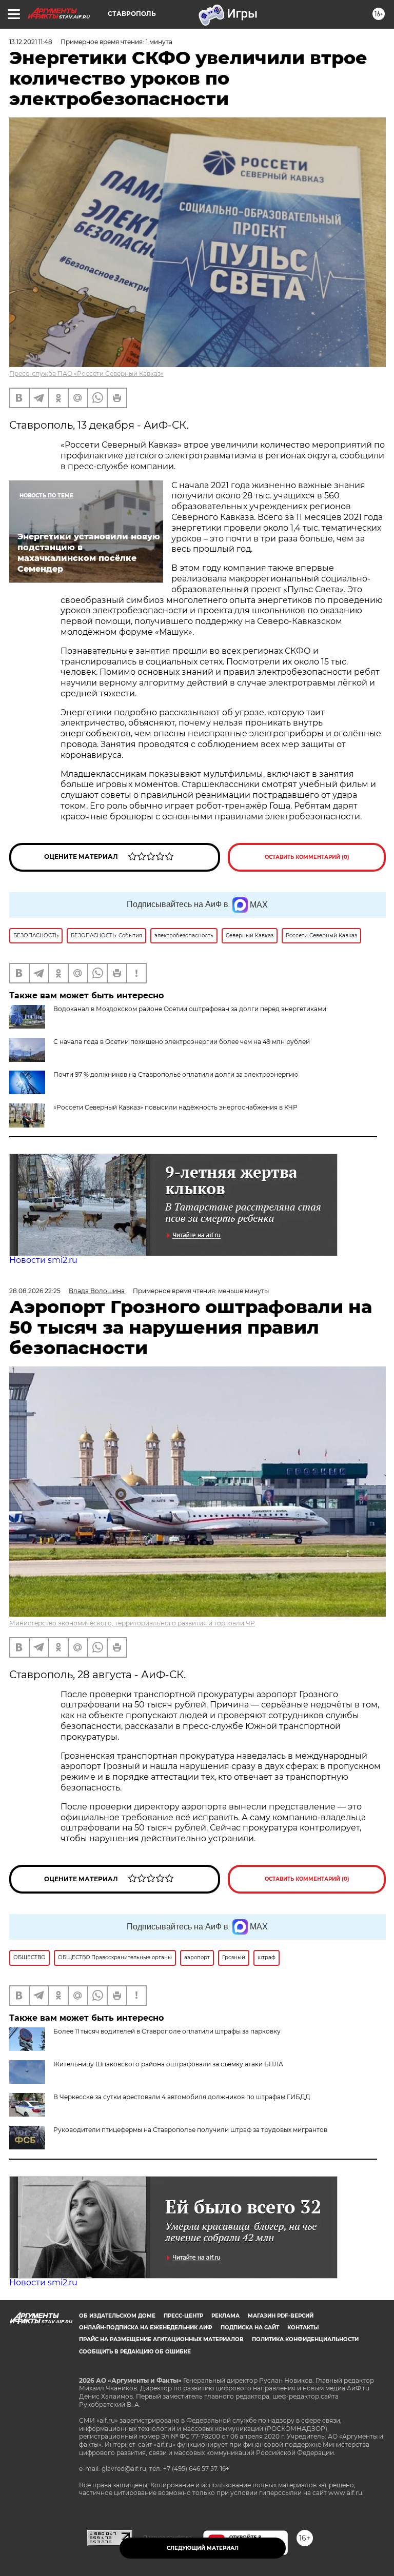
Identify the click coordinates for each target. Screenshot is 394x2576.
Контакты (303, 2328)
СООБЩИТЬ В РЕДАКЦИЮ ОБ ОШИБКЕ (135, 2352)
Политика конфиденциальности (305, 2339)
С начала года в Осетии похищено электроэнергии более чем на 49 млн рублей (182, 1042)
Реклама (225, 2316)
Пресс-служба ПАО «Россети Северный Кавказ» (86, 374)
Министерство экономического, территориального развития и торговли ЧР (132, 1623)
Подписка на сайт (250, 2328)
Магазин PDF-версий (281, 2316)
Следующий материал (203, 2548)
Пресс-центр (183, 2316)
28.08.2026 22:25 (35, 1291)
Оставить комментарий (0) (307, 857)
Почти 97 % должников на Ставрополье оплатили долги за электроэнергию (176, 1074)
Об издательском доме (117, 2316)
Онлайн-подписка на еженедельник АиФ (146, 2328)
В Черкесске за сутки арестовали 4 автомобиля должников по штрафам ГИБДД (182, 2097)
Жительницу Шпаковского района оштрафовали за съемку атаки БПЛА (168, 2064)
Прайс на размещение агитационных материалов (161, 2339)
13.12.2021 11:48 (31, 42)
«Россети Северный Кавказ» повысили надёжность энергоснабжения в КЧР (175, 1107)
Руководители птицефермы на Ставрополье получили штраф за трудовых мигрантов (190, 2130)
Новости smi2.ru (43, 1260)
